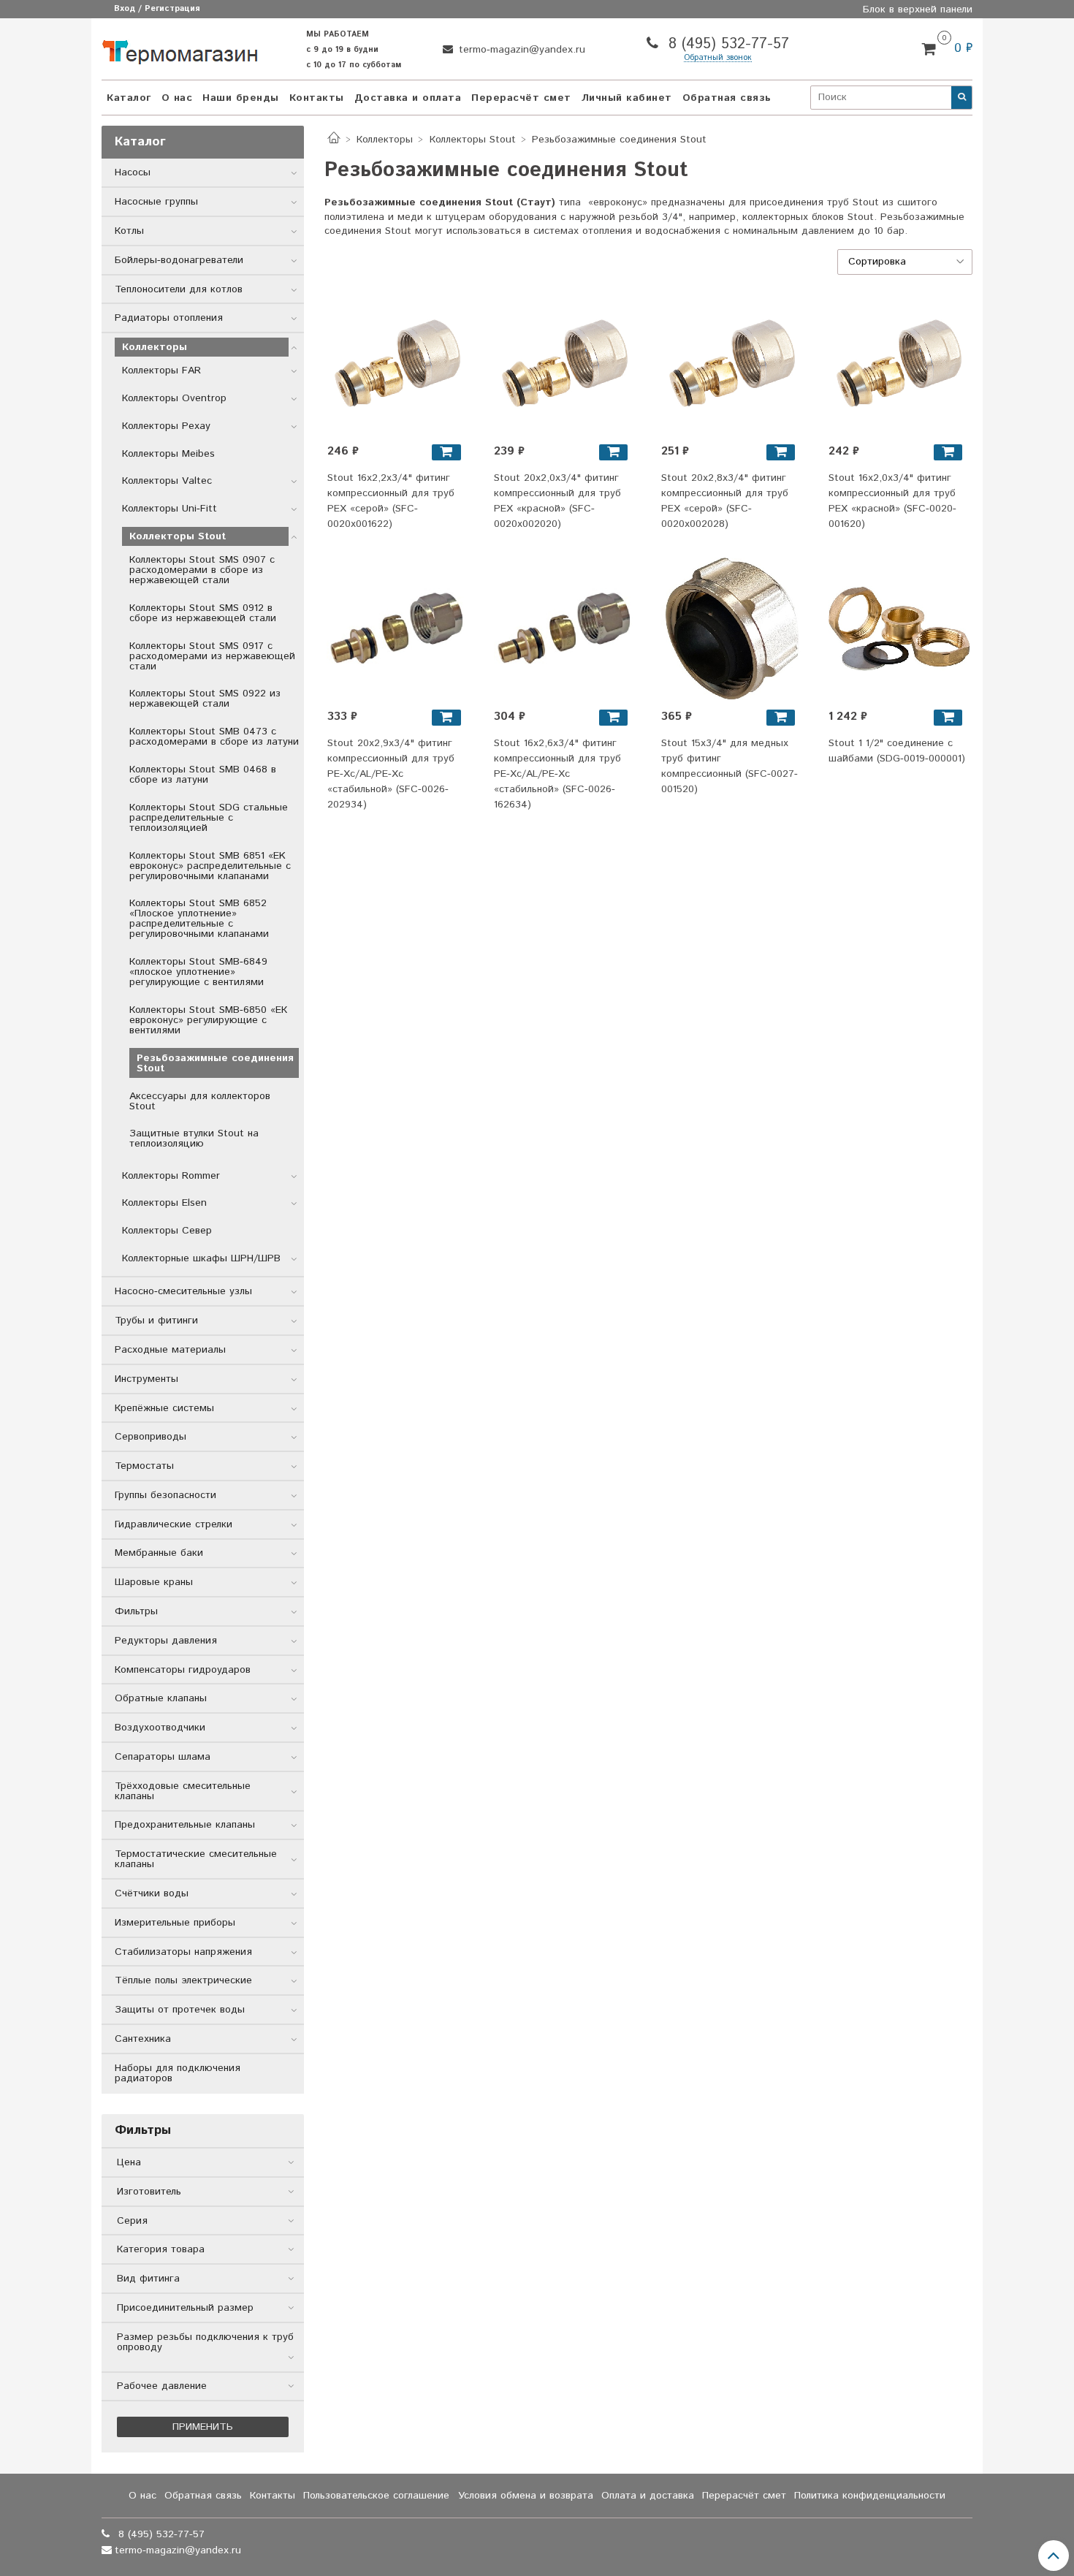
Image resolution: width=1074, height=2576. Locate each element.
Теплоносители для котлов (179, 289)
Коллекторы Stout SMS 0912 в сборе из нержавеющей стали (203, 613)
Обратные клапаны (161, 1698)
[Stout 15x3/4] (732, 628)
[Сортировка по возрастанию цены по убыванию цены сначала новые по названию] (905, 262)
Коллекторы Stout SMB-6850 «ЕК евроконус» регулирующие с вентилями (208, 1020)
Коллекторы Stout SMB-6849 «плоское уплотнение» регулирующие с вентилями (198, 972)
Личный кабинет (627, 98)
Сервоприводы (151, 1437)
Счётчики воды (152, 1893)
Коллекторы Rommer (171, 1176)
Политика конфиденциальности (870, 2496)
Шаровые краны (154, 1582)
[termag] (180, 49)
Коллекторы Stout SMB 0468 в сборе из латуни (203, 775)
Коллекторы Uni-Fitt (170, 509)
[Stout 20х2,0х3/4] (565, 363)
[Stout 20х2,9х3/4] (398, 628)
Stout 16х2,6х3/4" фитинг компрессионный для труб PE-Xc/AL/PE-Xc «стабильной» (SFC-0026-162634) (557, 774)
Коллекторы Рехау (166, 426)
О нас (177, 98)
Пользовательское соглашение (376, 2496)
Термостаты (144, 1466)
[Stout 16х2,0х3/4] (899, 363)
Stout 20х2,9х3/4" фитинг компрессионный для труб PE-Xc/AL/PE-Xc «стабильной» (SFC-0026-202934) (391, 774)
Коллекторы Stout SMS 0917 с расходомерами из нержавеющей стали (212, 656)
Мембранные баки (159, 1553)
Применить (203, 2427)
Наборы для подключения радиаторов (178, 2073)
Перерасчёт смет (521, 98)
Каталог (129, 98)
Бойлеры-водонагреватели (179, 260)
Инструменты (146, 1379)
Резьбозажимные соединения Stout (215, 1063)
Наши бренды (241, 98)
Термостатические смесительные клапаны (196, 1859)
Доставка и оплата (408, 98)
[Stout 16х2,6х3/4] (565, 628)
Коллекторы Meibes (168, 454)
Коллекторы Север (167, 1231)
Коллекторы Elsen (164, 1203)
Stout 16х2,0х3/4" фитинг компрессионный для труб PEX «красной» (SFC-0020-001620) (892, 501)
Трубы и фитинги (156, 1321)
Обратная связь (727, 98)
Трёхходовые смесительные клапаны (183, 1791)
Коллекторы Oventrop (174, 398)
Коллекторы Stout (473, 140)
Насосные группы (156, 202)
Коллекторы (385, 140)
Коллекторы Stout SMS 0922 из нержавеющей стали (205, 699)
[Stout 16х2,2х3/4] (398, 363)
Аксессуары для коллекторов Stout (200, 1101)
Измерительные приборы (175, 1923)
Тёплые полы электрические (183, 1980)
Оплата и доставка (648, 2496)
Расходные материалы (170, 1350)
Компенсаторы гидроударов (183, 1670)
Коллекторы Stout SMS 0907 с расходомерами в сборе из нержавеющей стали (202, 570)
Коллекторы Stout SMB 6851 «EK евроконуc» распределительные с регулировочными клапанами (210, 866)
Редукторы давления (166, 1641)
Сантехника (143, 2039)
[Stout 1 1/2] (899, 628)
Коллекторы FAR (161, 371)
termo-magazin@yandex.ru (520, 50)
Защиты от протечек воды (180, 2010)
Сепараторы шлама (163, 1757)
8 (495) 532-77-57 (726, 44)
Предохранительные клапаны (185, 1825)
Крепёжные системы (164, 1408)
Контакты (317, 98)
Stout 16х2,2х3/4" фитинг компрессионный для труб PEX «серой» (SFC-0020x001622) (391, 501)
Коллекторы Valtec (167, 481)
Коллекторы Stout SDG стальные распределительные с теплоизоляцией (209, 818)
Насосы (133, 172)
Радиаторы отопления (169, 318)
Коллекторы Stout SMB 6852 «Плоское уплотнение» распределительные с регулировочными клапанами (199, 919)
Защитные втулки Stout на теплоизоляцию (194, 1139)
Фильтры (136, 1611)
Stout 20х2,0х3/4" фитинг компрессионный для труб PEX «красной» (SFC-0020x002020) (557, 501)
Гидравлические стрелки (174, 1524)
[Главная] (334, 140)
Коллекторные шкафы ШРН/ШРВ (201, 1258)
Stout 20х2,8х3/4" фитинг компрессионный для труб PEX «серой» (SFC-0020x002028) (725, 501)
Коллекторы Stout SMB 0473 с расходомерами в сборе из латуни (214, 737)
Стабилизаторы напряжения (183, 1952)
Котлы (129, 231)
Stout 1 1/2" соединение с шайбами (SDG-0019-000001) (897, 751)
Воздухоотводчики (160, 1728)
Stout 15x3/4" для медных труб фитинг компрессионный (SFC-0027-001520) (730, 766)
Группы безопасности (165, 1495)
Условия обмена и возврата (526, 2496)
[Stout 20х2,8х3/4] (732, 363)
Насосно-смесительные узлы (183, 1291)
